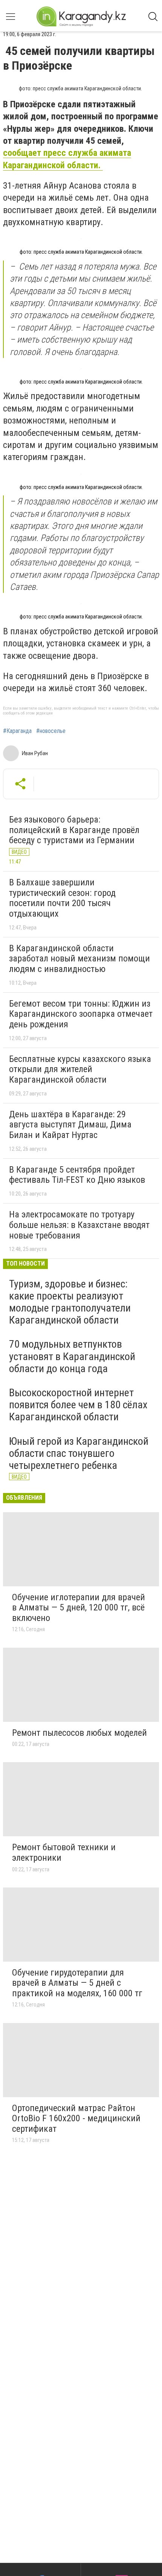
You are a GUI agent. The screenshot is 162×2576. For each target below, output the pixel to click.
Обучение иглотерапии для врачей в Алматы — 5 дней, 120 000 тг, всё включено (79, 1608)
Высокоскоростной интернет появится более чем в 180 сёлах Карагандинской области (78, 1405)
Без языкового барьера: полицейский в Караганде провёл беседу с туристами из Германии (74, 830)
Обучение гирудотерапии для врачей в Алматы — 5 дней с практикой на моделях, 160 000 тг (77, 1983)
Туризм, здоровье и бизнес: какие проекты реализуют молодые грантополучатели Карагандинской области (70, 1302)
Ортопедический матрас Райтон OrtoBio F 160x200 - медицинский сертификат (76, 2118)
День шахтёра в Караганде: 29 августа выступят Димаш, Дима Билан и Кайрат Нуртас (70, 1125)
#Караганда (17, 731)
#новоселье (51, 731)
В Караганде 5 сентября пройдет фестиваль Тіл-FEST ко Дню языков (77, 1175)
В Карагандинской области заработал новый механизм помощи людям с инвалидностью (79, 959)
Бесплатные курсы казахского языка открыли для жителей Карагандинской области (80, 1069)
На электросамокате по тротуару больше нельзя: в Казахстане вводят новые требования (79, 1225)
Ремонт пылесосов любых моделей (79, 1733)
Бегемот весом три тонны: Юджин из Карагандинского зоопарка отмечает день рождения (81, 1014)
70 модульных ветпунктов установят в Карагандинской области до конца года (72, 1356)
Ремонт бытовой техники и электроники (64, 1852)
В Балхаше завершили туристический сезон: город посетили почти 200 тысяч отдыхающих (62, 898)
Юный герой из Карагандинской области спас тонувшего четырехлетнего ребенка (79, 1453)
